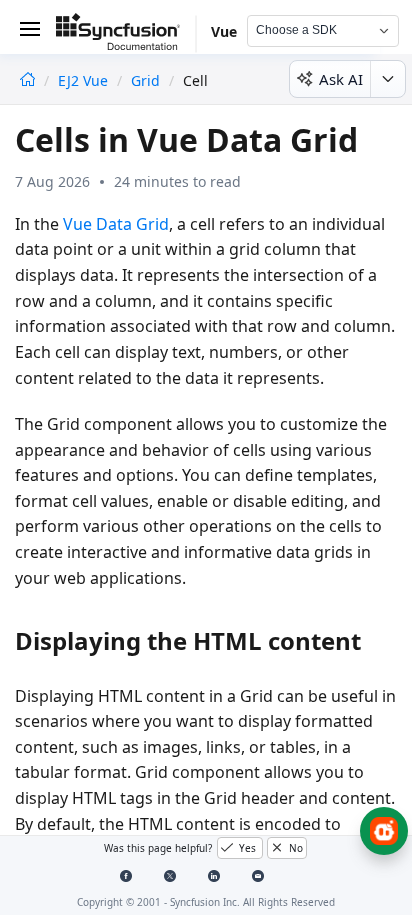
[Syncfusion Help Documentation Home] (126, 35)
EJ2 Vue (85, 80)
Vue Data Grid (116, 224)
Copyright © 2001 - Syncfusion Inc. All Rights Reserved (206, 902)
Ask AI (341, 79)
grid (145, 80)
